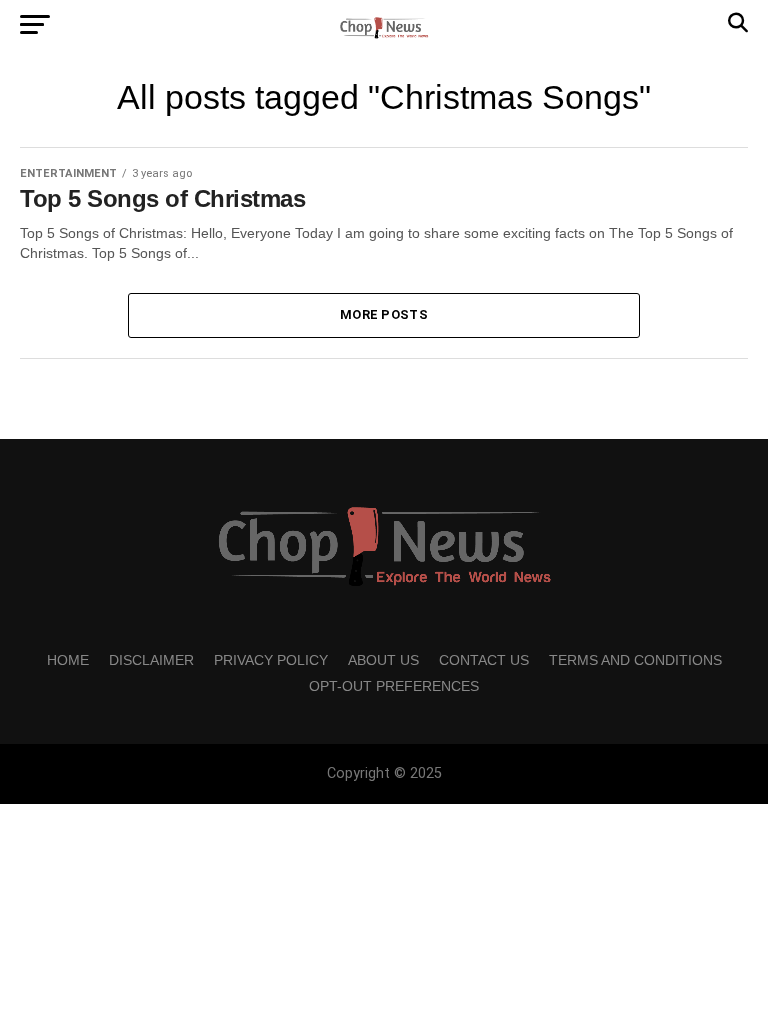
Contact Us (484, 660)
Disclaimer (151, 660)
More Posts (384, 314)
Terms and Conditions (635, 660)
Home (68, 660)
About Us (383, 660)
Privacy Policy (271, 660)
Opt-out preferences (394, 686)
